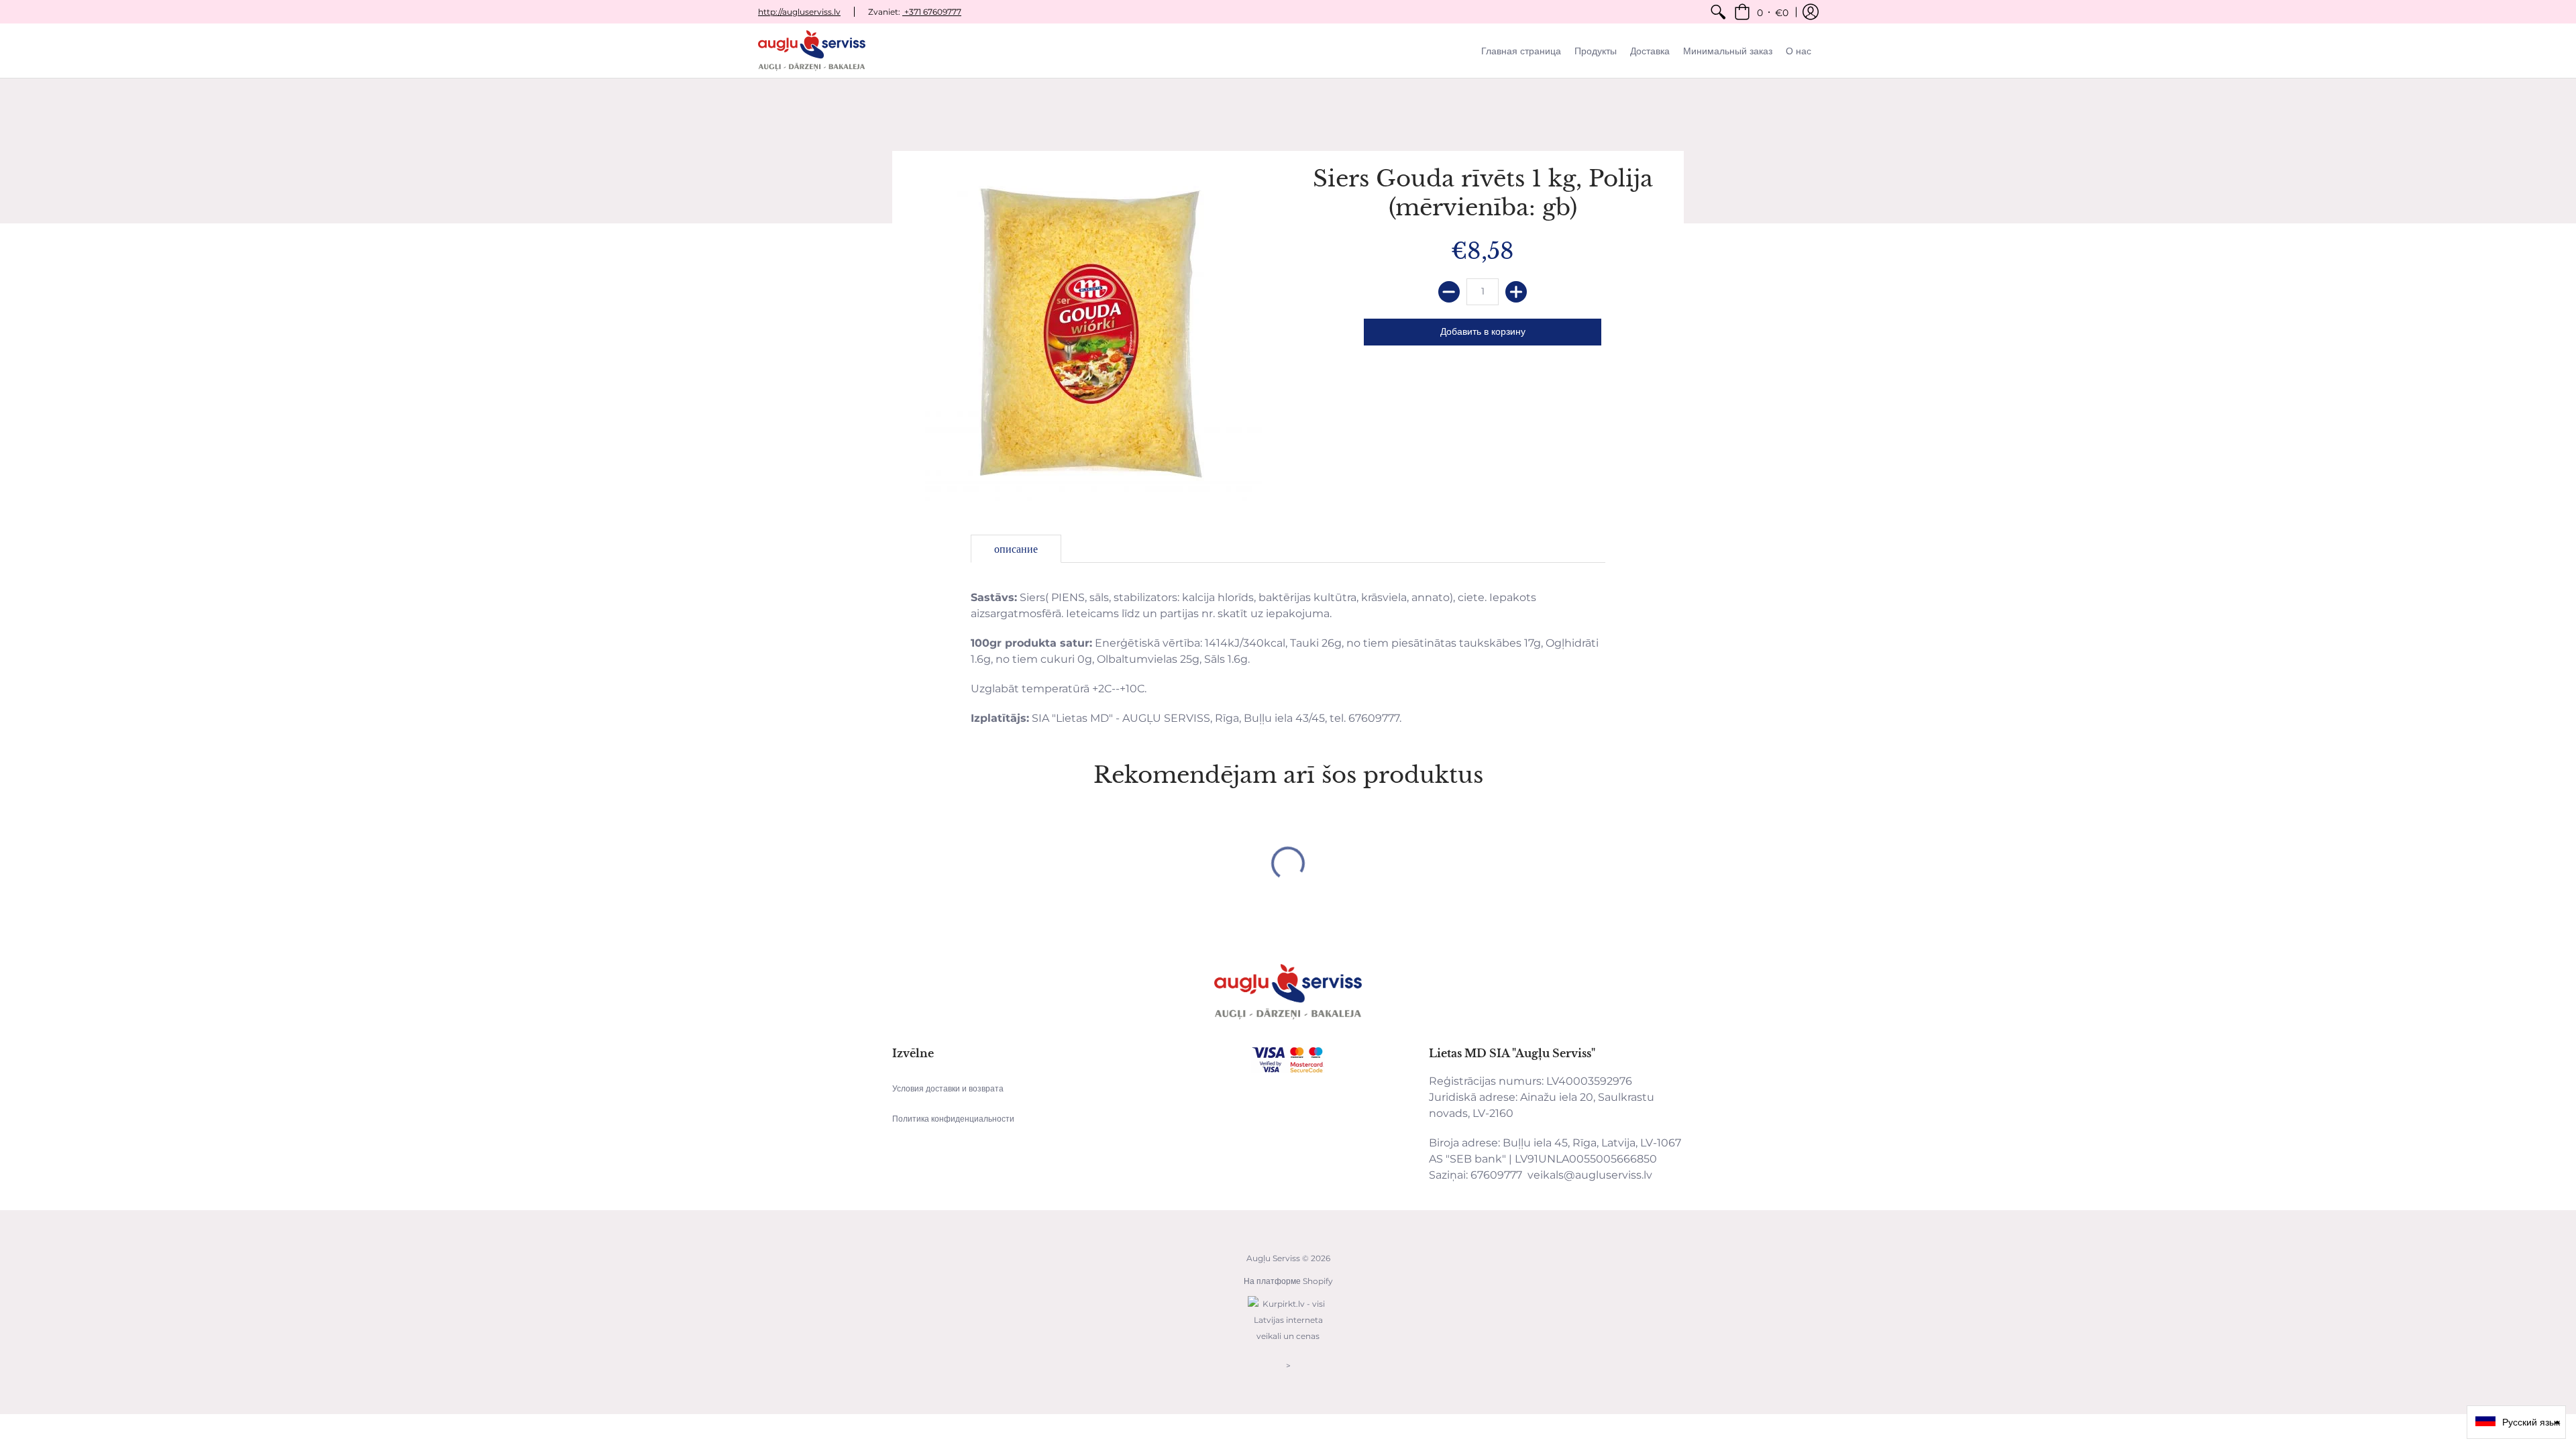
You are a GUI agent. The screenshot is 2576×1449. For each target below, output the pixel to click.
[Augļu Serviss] (812, 51)
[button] (1761, 12)
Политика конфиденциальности (953, 1119)
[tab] (1016, 549)
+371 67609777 (932, 12)
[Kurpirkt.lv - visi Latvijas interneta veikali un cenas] (1288, 1343)
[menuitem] (1718, 12)
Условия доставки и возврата (948, 1088)
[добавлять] (1516, 292)
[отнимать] (1449, 292)
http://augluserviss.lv (799, 12)
